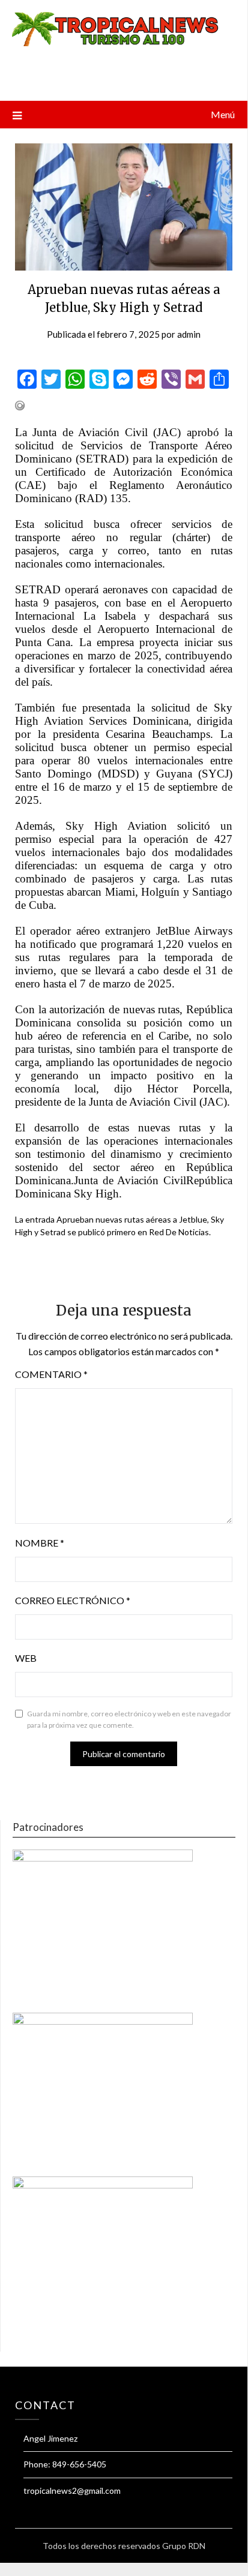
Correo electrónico (73, 1600)
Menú (223, 114)
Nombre (40, 1543)
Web (26, 1658)
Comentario (51, 1374)
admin (189, 334)
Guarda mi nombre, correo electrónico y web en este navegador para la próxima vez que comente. (129, 1720)
